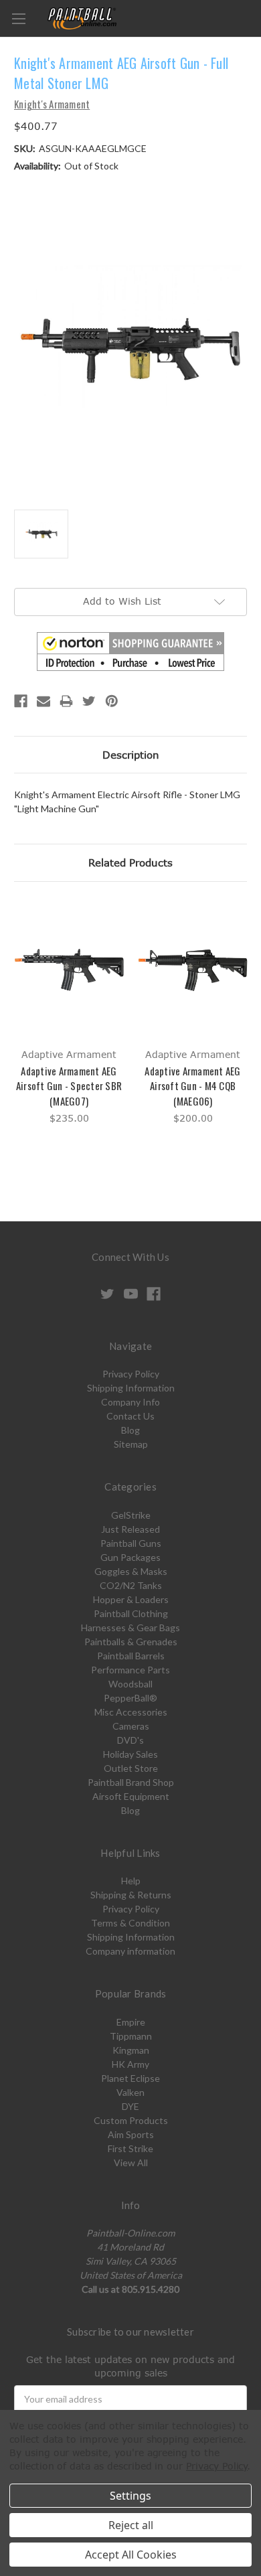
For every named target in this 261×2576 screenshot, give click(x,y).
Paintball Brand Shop (131, 1782)
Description (131, 755)
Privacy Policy (131, 1374)
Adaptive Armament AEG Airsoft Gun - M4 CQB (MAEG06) (192, 1086)
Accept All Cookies (131, 2555)
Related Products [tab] (130, 862)
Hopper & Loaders (131, 1599)
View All (131, 2163)
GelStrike (131, 1515)
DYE (130, 2106)
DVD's (130, 1740)
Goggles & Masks (131, 1571)
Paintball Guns (131, 1543)
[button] (130, 652)
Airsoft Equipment (131, 1796)
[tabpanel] (69, 1013)
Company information (130, 1951)
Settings (130, 2496)
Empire (131, 2022)
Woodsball (130, 1684)
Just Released (130, 1529)
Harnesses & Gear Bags (130, 1627)
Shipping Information (131, 1388)
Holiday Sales (130, 1754)
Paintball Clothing (131, 1613)
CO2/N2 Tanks (131, 1585)
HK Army (130, 2064)
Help (131, 1881)
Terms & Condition (130, 1923)
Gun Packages (130, 1557)
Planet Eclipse (130, 2078)
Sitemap (131, 1444)
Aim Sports (131, 2134)
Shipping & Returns (131, 1895)
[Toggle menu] (18, 18)
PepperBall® (130, 1698)
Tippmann (131, 2036)
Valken (130, 2092)
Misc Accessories (131, 1712)
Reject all (131, 2525)
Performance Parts (130, 1670)
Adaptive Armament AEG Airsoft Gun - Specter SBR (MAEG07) (69, 1086)
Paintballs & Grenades (131, 1642)
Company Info (130, 1402)
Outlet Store (131, 1768)
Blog (130, 1430)
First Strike (130, 2148)
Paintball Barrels (131, 1656)
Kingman (131, 2050)
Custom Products (131, 2120)
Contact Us (130, 1416)
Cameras (131, 1726)
